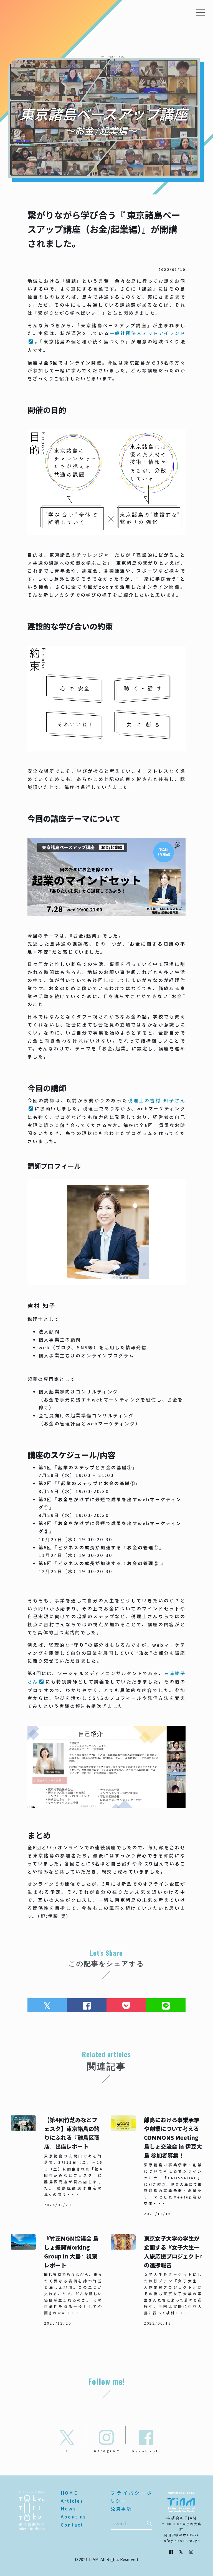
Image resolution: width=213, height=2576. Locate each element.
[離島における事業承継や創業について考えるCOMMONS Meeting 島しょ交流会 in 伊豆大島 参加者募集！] (156, 2166)
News (69, 2508)
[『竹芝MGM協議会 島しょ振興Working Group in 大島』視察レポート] (57, 2280)
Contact (72, 2525)
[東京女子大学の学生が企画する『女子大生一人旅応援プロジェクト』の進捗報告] (156, 2280)
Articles (72, 2501)
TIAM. (94, 2559)
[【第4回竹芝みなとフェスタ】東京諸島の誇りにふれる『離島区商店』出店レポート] (57, 2166)
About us (74, 2517)
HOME (69, 2493)
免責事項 (121, 2508)
